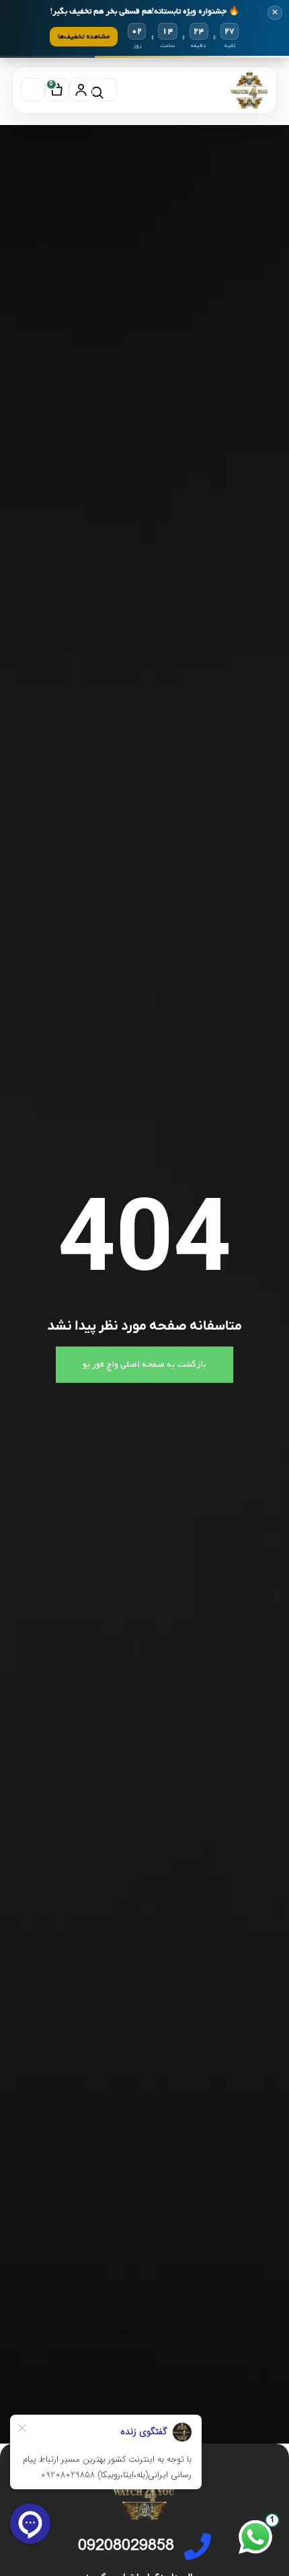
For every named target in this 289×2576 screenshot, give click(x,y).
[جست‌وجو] (105, 90)
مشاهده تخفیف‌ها (84, 36)
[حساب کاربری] (81, 90)
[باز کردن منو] (33, 90)
